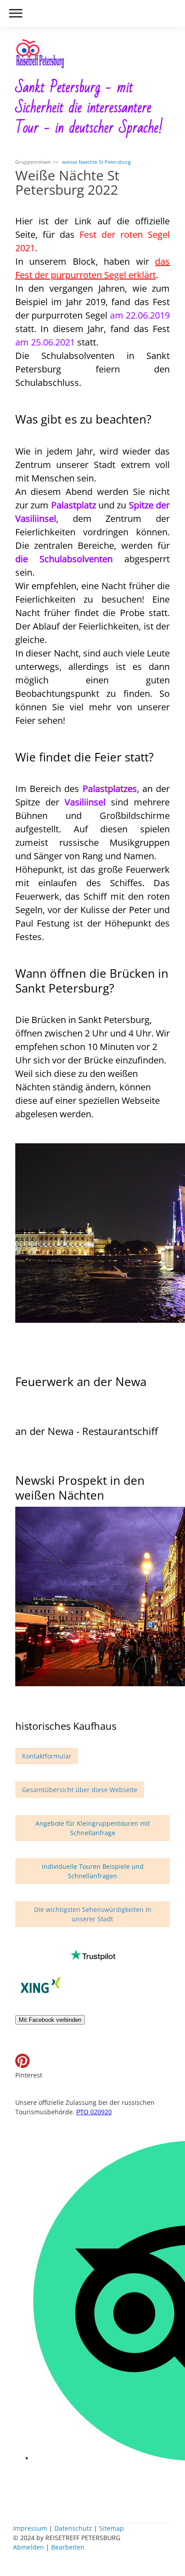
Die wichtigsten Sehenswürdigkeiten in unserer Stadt (93, 1914)
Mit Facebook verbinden (50, 2020)
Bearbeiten (68, 2547)
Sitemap (112, 2528)
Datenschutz (73, 2528)
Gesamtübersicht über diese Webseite (80, 1790)
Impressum (30, 2528)
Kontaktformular (47, 1756)
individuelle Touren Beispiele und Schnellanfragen (93, 1871)
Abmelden (29, 2547)
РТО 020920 (94, 2112)
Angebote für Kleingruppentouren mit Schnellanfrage (93, 1828)
